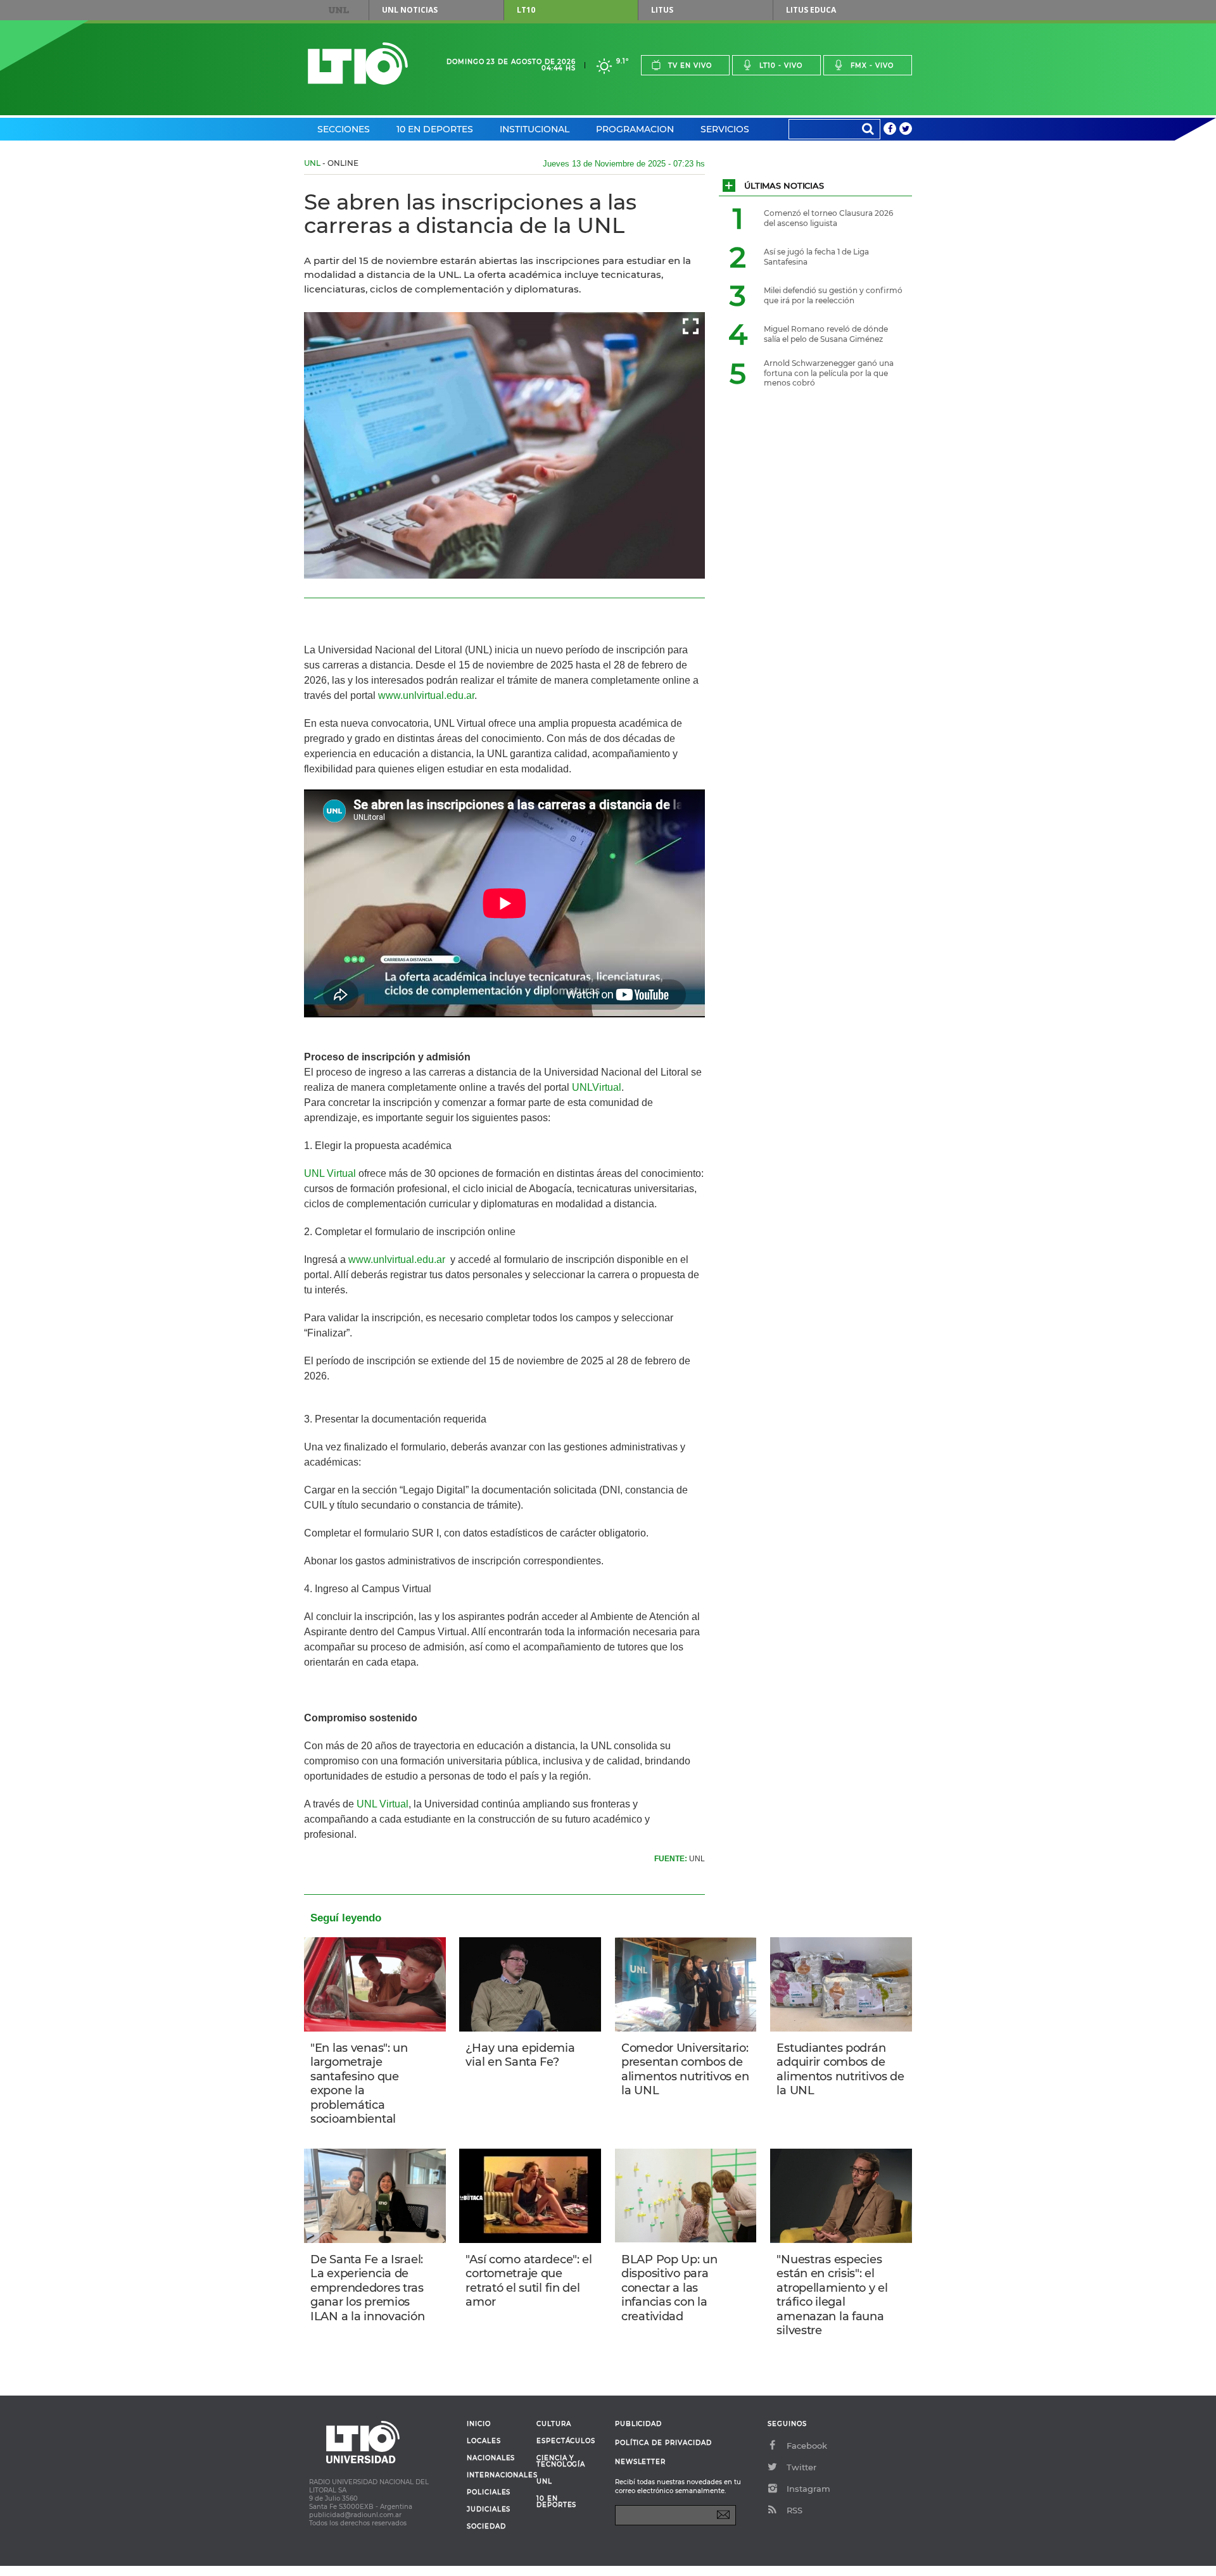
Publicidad (638, 2424)
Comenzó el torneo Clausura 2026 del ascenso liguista (828, 218)
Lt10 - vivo (781, 66)
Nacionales (491, 2458)
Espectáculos (566, 2441)
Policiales (489, 2492)
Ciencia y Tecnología (561, 2461)
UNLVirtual (597, 1087)
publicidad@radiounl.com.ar (355, 2515)
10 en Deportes (435, 129)
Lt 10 (358, 64)
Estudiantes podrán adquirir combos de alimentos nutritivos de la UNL (840, 2070)
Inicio (479, 2424)
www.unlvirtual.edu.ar (425, 695)
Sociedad (486, 2527)
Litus (662, 10)
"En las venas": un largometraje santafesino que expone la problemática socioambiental (359, 2084)
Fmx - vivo (872, 66)
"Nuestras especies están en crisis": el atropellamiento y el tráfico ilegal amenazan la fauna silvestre (832, 2295)
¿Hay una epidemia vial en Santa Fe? (520, 2055)
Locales (484, 2441)
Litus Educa (811, 10)
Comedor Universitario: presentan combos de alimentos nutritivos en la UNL (685, 2070)
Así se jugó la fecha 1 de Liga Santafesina (816, 257)
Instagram (808, 2489)
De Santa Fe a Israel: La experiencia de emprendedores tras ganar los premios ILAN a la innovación (367, 2288)
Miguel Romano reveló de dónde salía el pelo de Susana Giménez (826, 334)
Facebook (807, 2446)
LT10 (526, 10)
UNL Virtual (330, 1173)
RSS (795, 2510)
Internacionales (497, 2475)
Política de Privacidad (663, 2443)
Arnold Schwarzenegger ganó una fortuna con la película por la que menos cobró (829, 373)
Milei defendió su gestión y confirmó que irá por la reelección (833, 295)
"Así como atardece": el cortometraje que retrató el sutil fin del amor (529, 2281)
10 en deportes (557, 2502)
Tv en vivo (690, 66)
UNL (339, 10)
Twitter (801, 2467)
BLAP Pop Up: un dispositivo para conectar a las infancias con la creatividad (669, 2288)
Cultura (554, 2424)
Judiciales (489, 2510)
